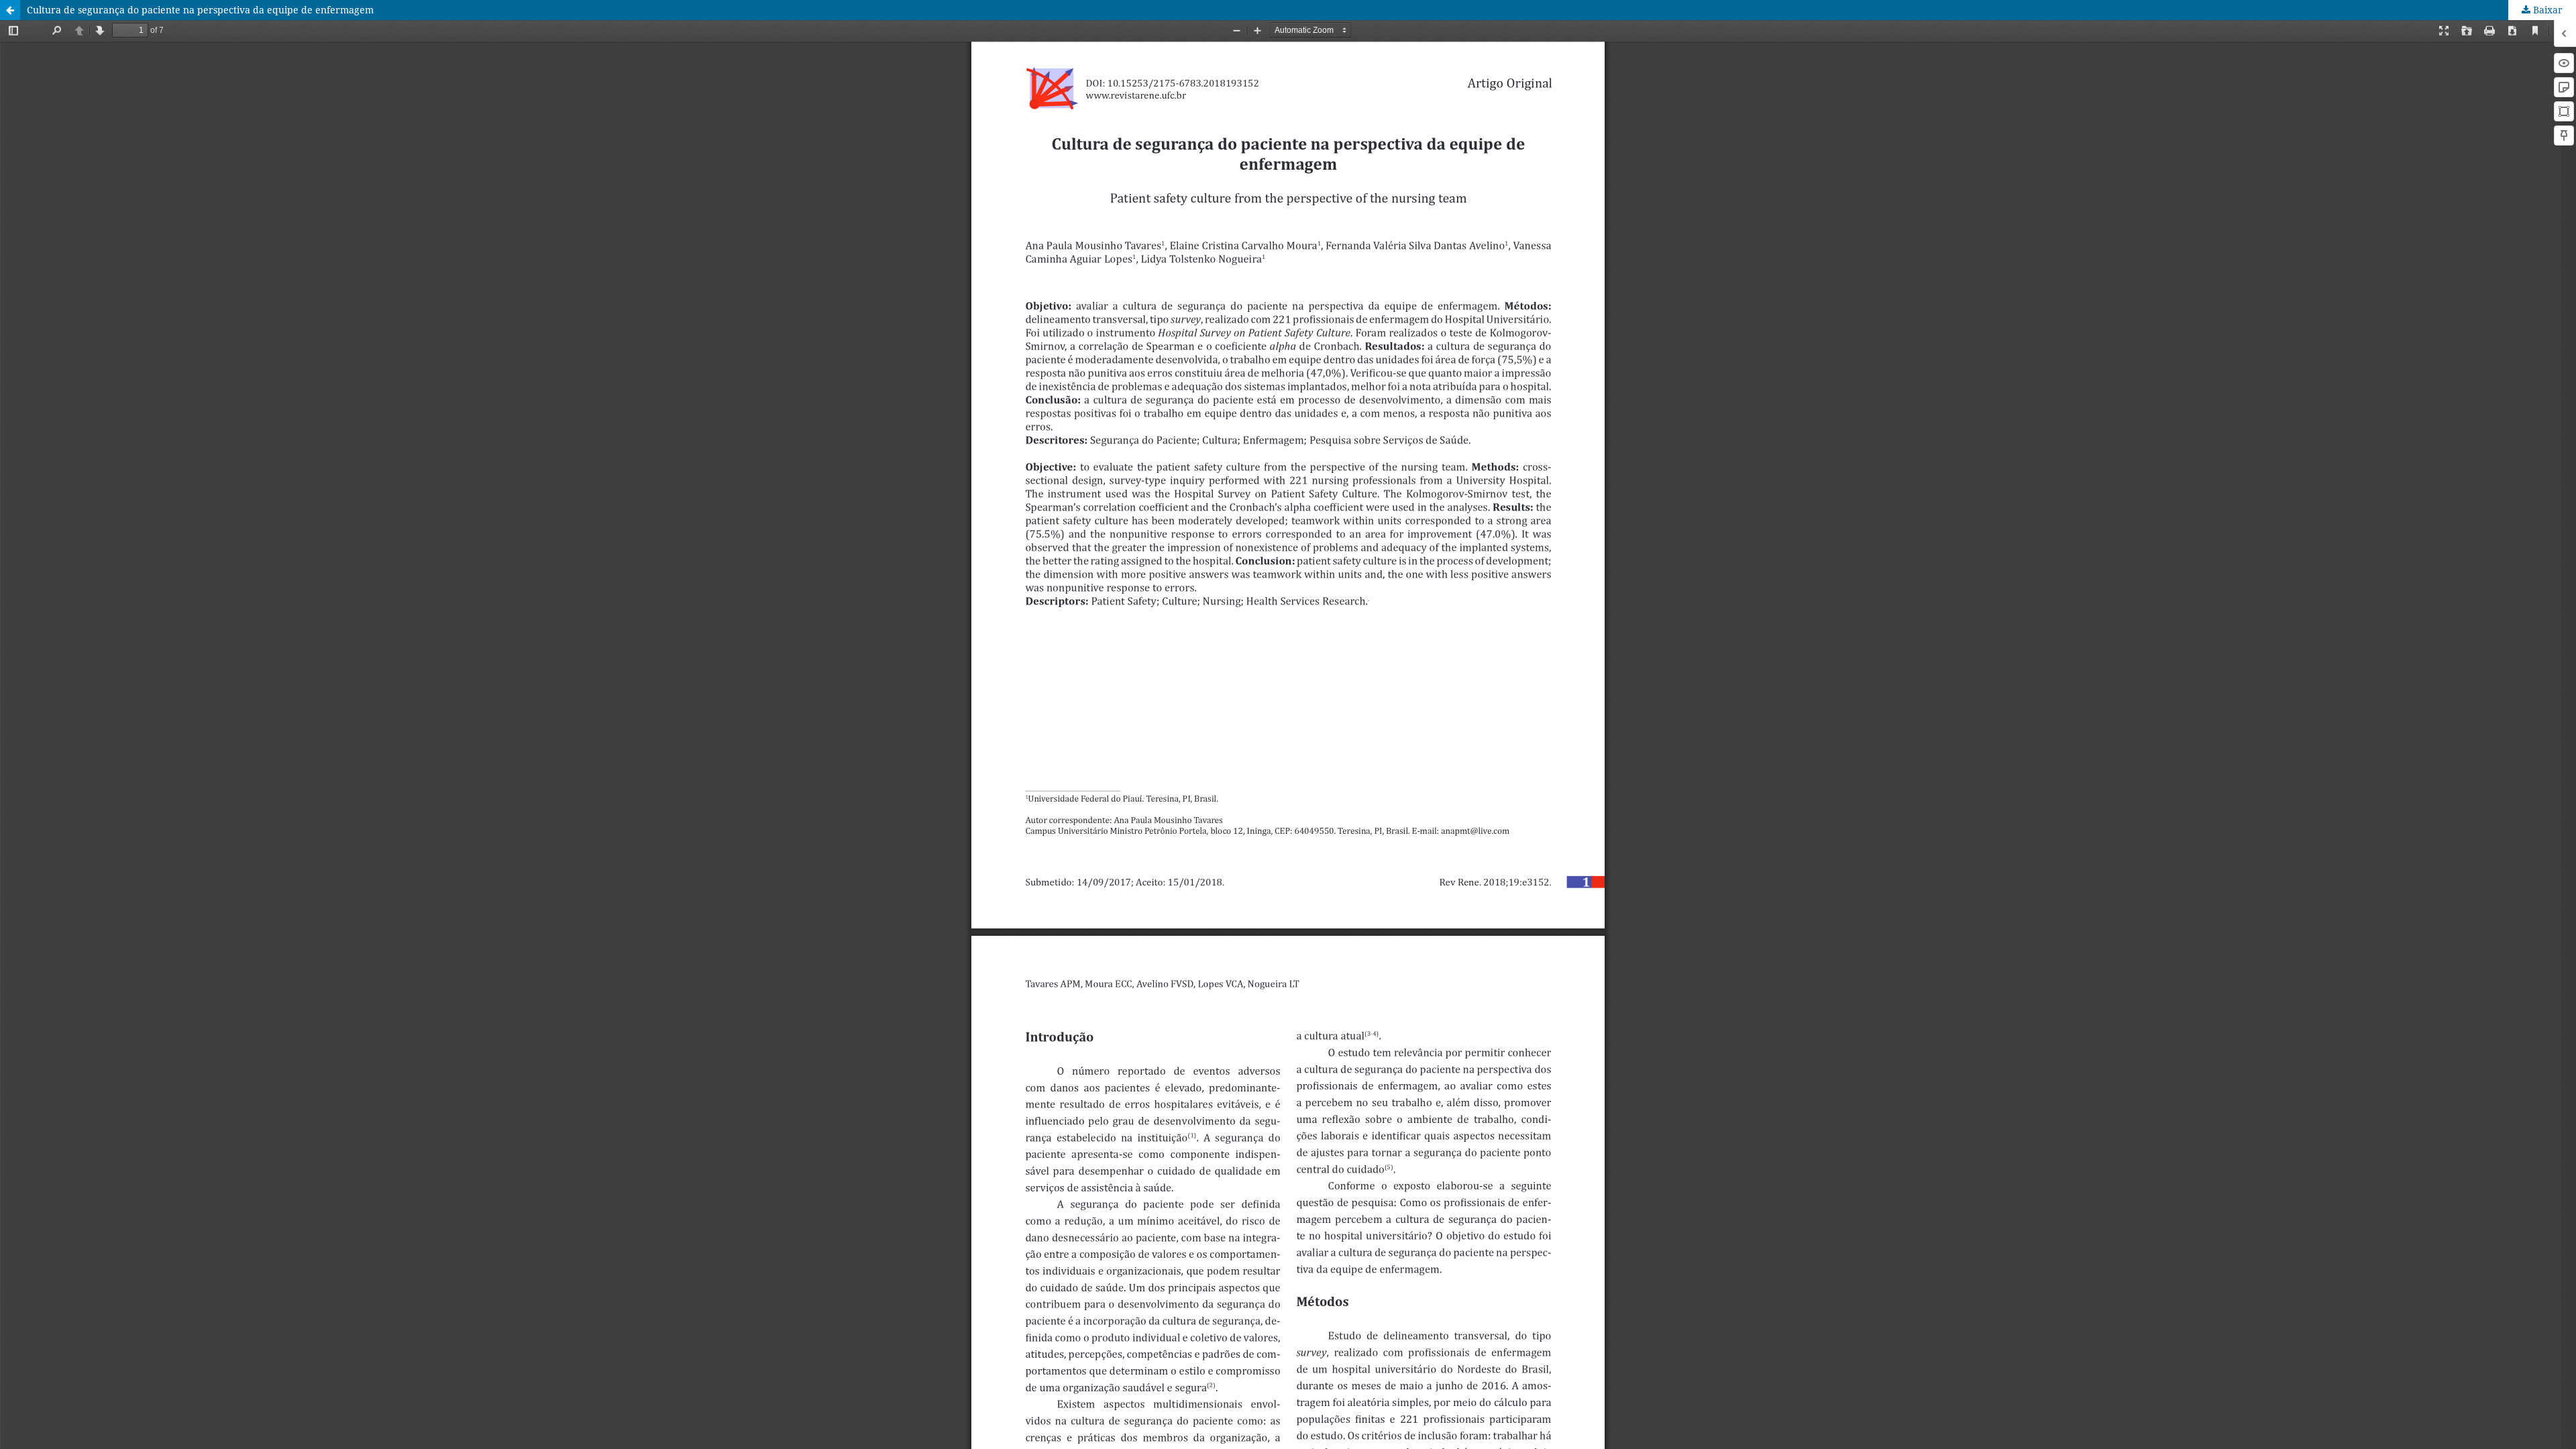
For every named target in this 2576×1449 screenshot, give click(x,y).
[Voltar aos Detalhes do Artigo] (10, 10)
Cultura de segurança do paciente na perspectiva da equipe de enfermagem (200, 10)
